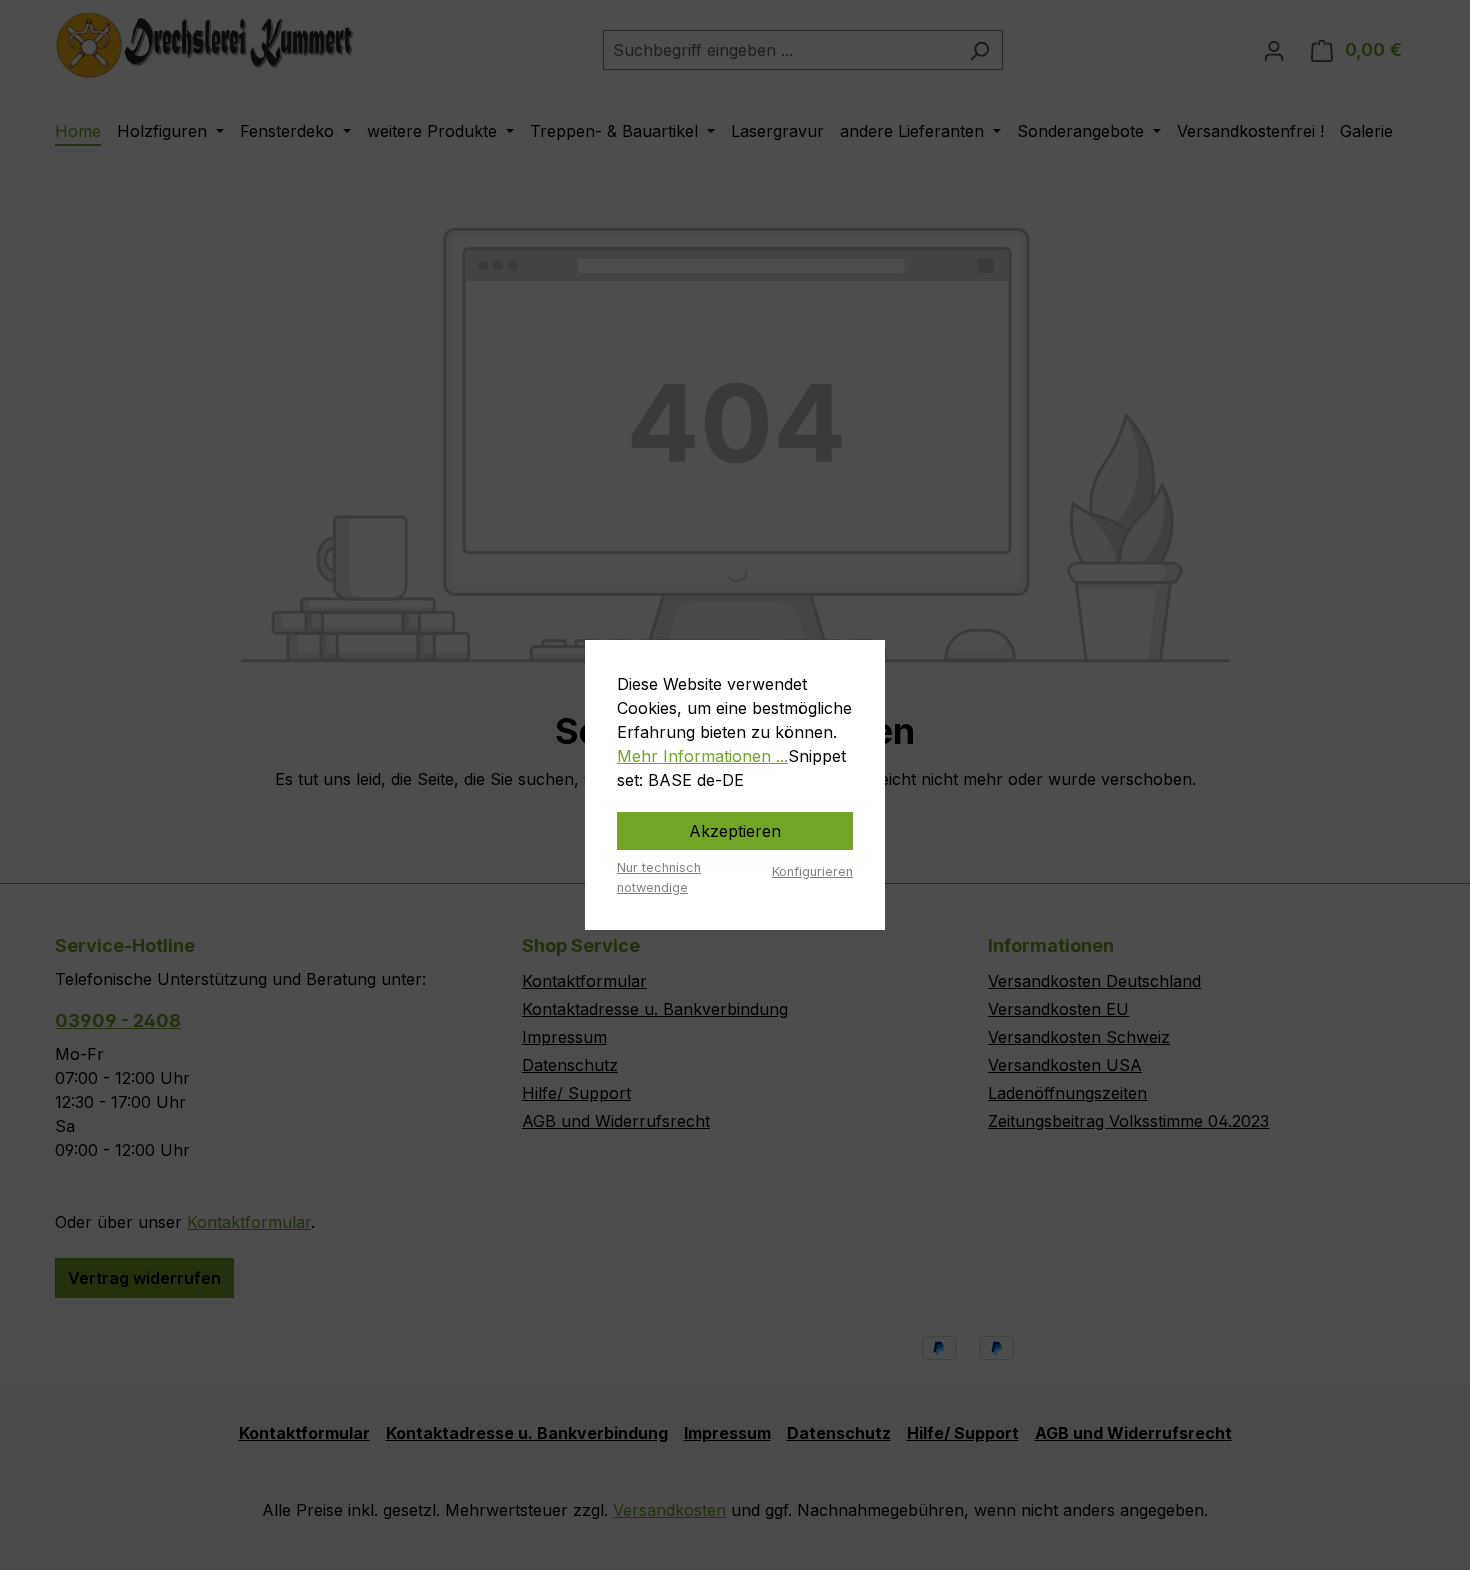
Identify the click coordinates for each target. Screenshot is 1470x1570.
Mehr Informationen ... (702, 756)
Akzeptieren (735, 831)
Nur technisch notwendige (659, 877)
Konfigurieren (812, 871)
